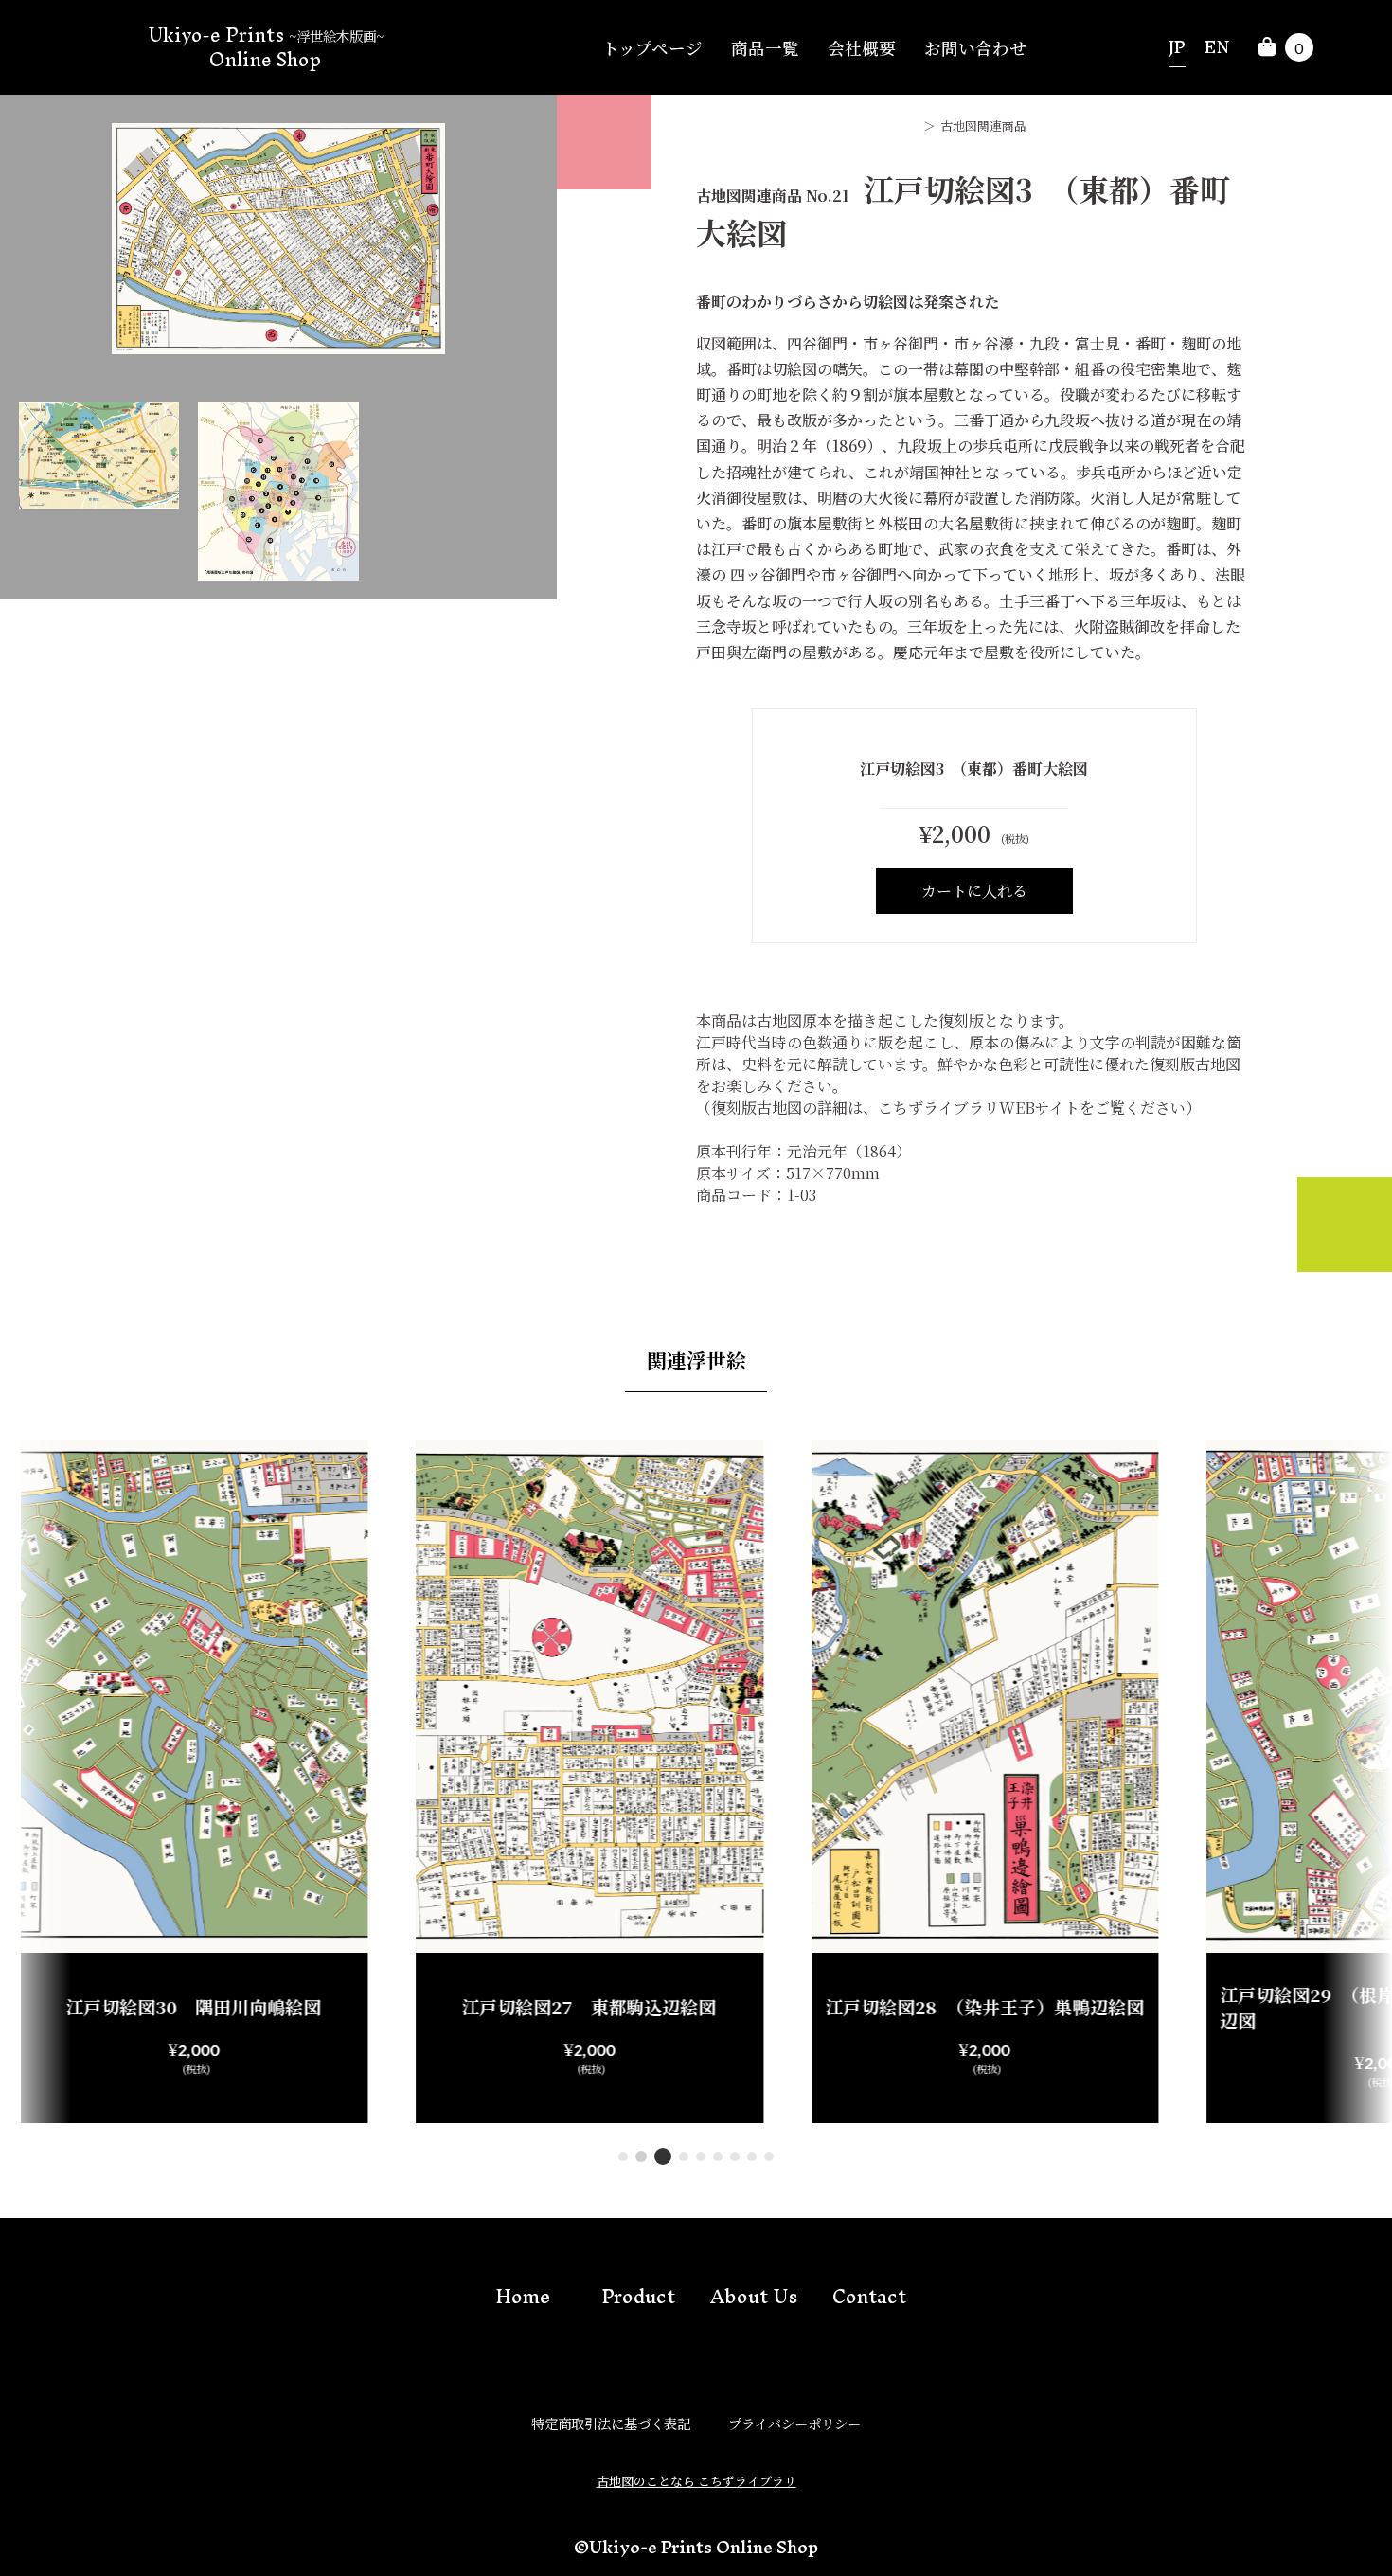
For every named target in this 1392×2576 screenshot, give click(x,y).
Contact (869, 2296)
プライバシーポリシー (794, 2423)
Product (638, 2296)
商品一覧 (765, 48)
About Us (754, 2296)
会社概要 (862, 48)
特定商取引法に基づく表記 (611, 2423)
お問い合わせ (975, 48)
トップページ (652, 48)
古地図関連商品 (983, 125)
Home (523, 2296)
